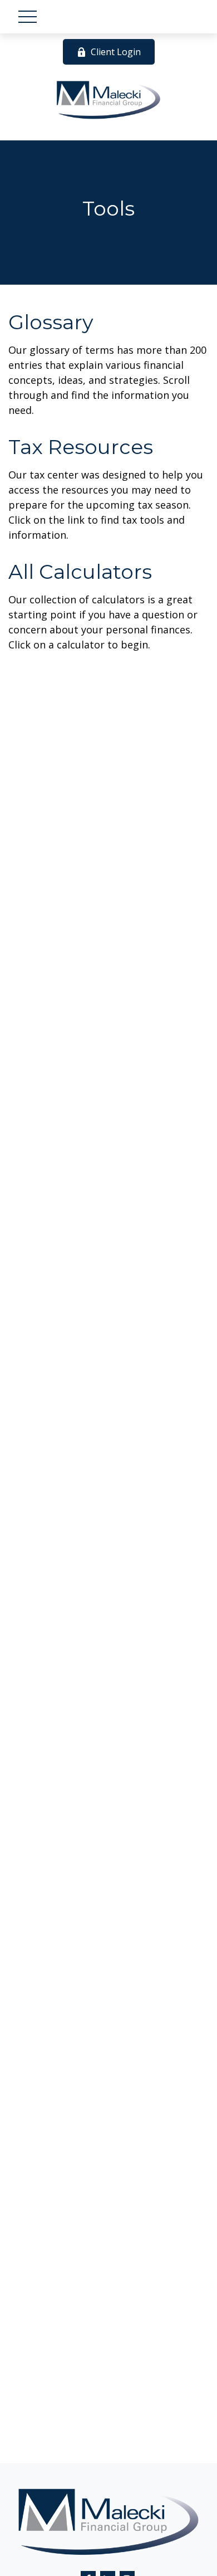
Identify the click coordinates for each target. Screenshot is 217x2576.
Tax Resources (81, 447)
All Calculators (80, 572)
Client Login (116, 52)
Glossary (51, 322)
